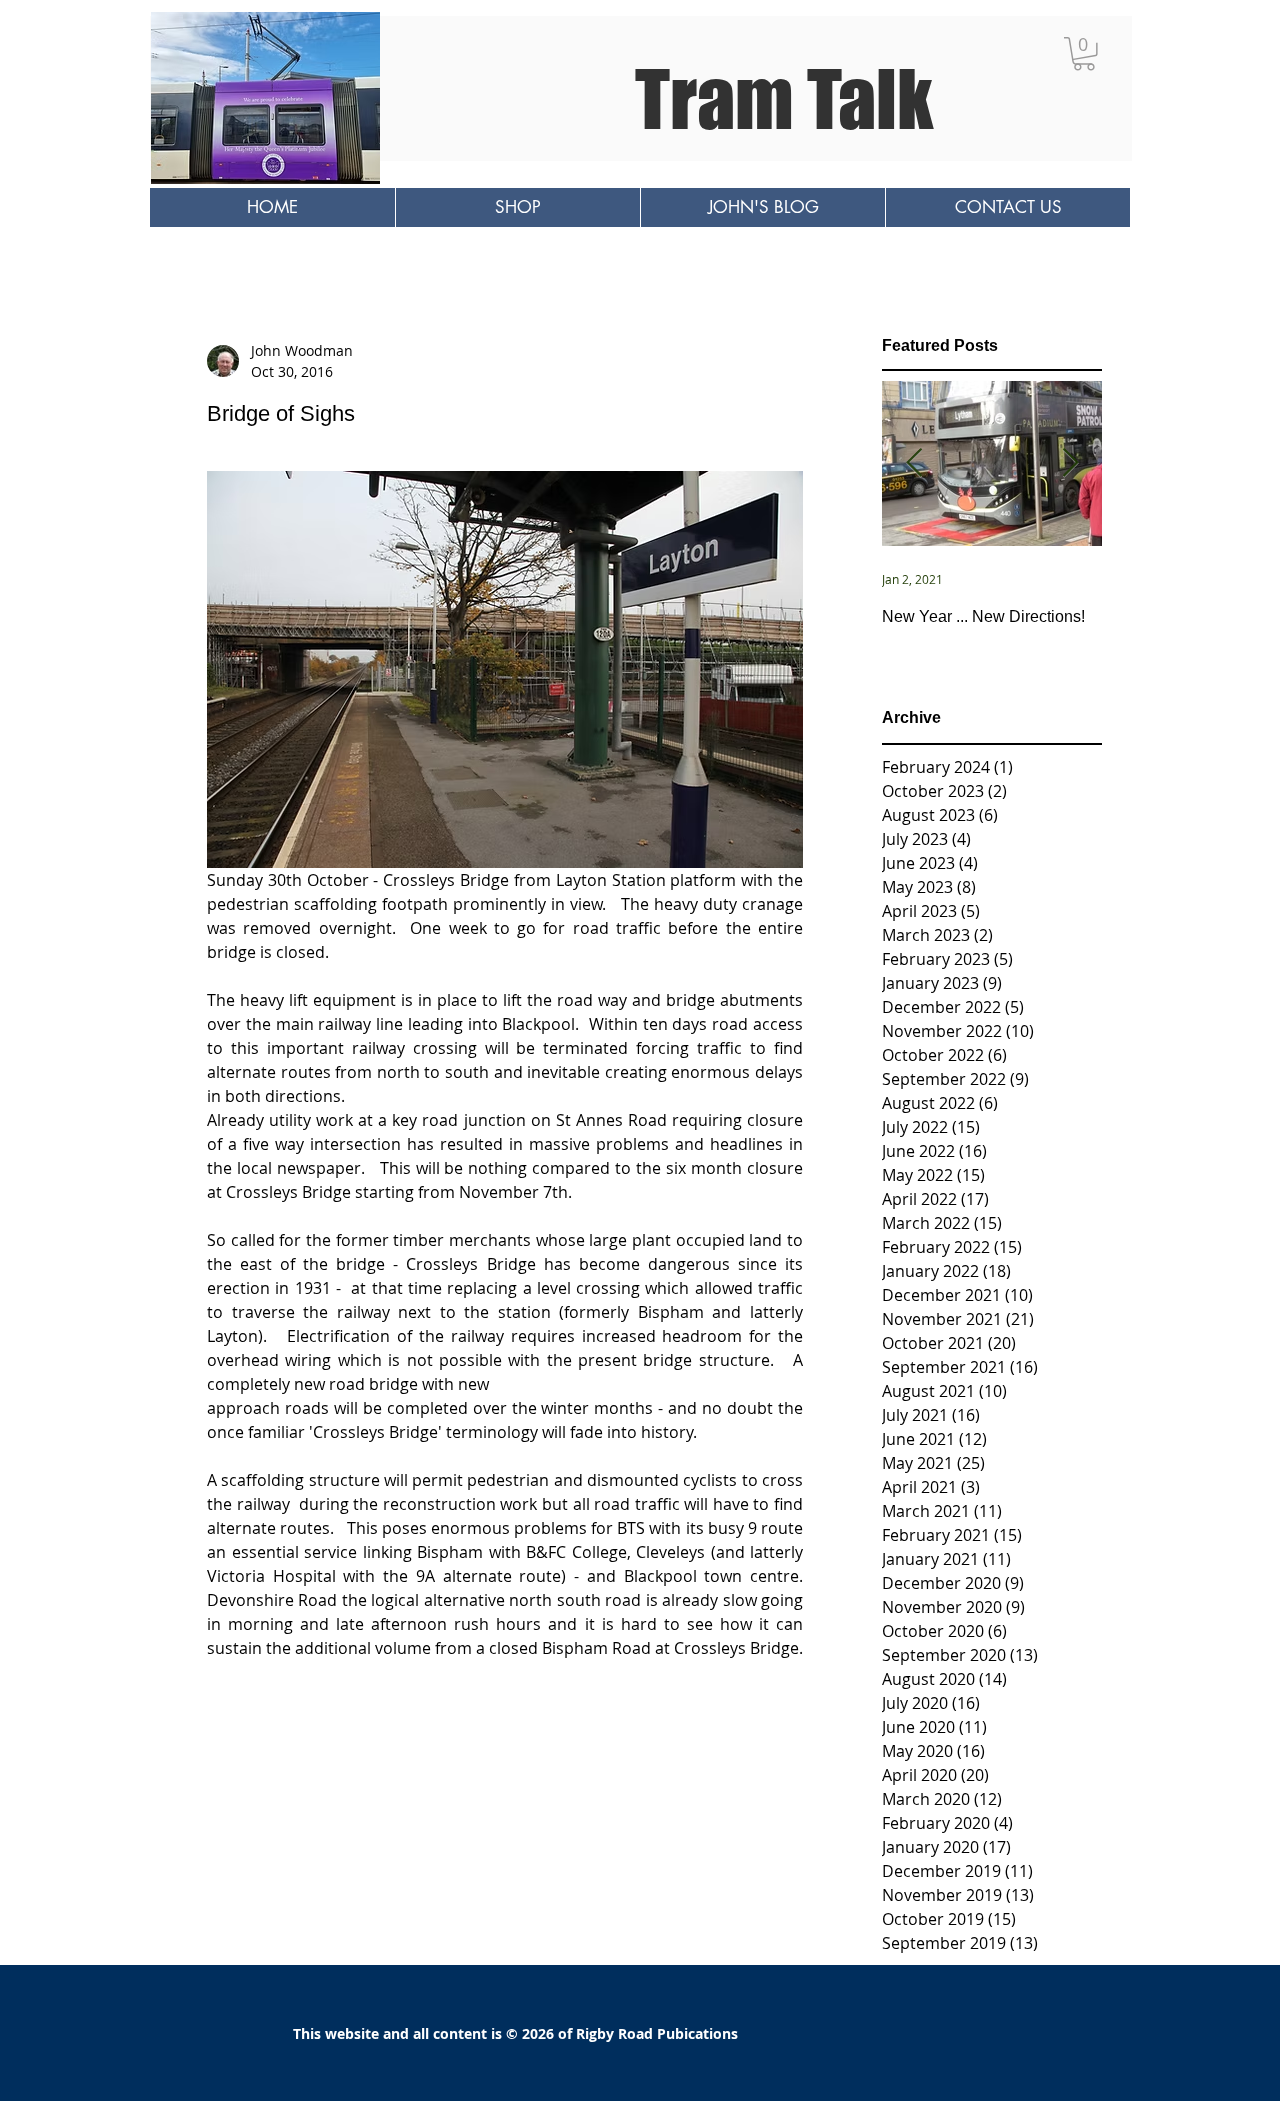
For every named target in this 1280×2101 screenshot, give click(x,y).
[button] (1084, 54)
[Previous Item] (914, 464)
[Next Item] (1070, 464)
